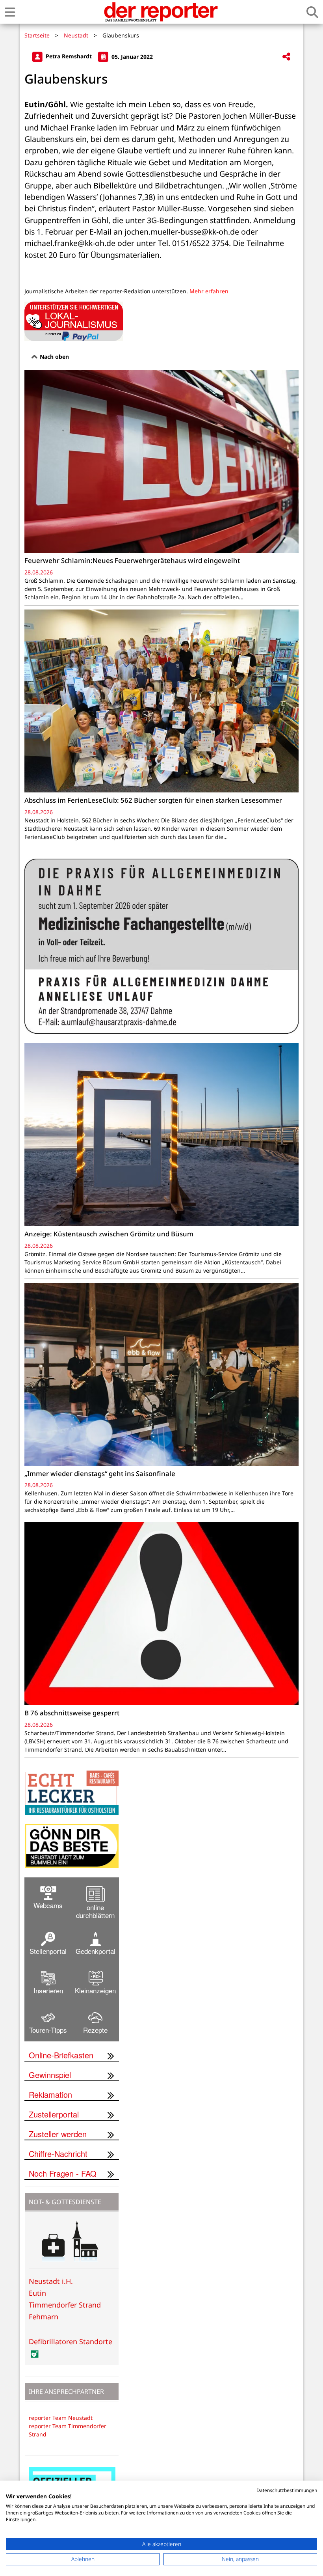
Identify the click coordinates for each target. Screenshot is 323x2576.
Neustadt (76, 35)
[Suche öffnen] (312, 12)
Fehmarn (44, 2317)
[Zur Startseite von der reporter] (161, 12)
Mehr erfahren (209, 291)
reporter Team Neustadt (61, 2418)
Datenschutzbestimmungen (287, 2490)
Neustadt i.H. (51, 2281)
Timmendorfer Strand (65, 2305)
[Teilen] (286, 57)
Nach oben (54, 357)
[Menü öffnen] (10, 12)
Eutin (37, 2293)
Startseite (37, 35)
